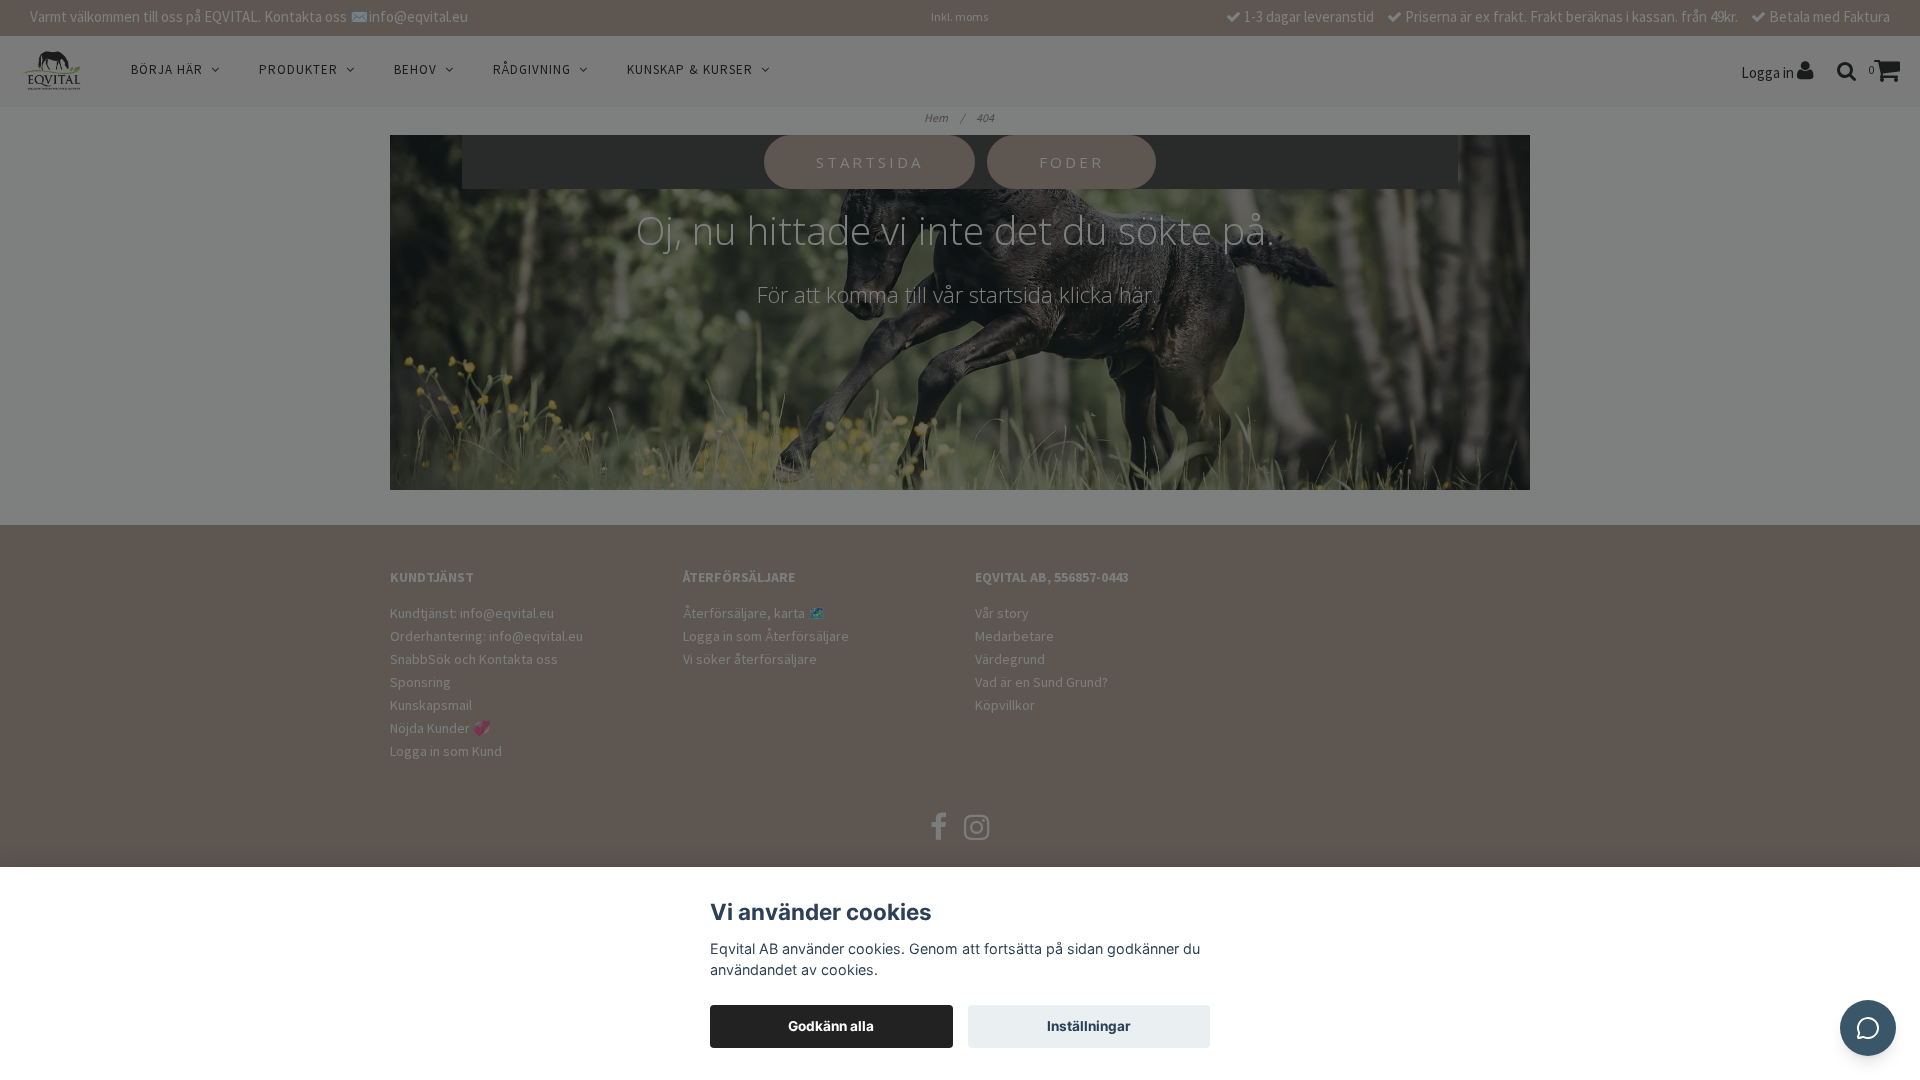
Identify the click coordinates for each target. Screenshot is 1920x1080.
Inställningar (1089, 1026)
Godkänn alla (831, 1026)
